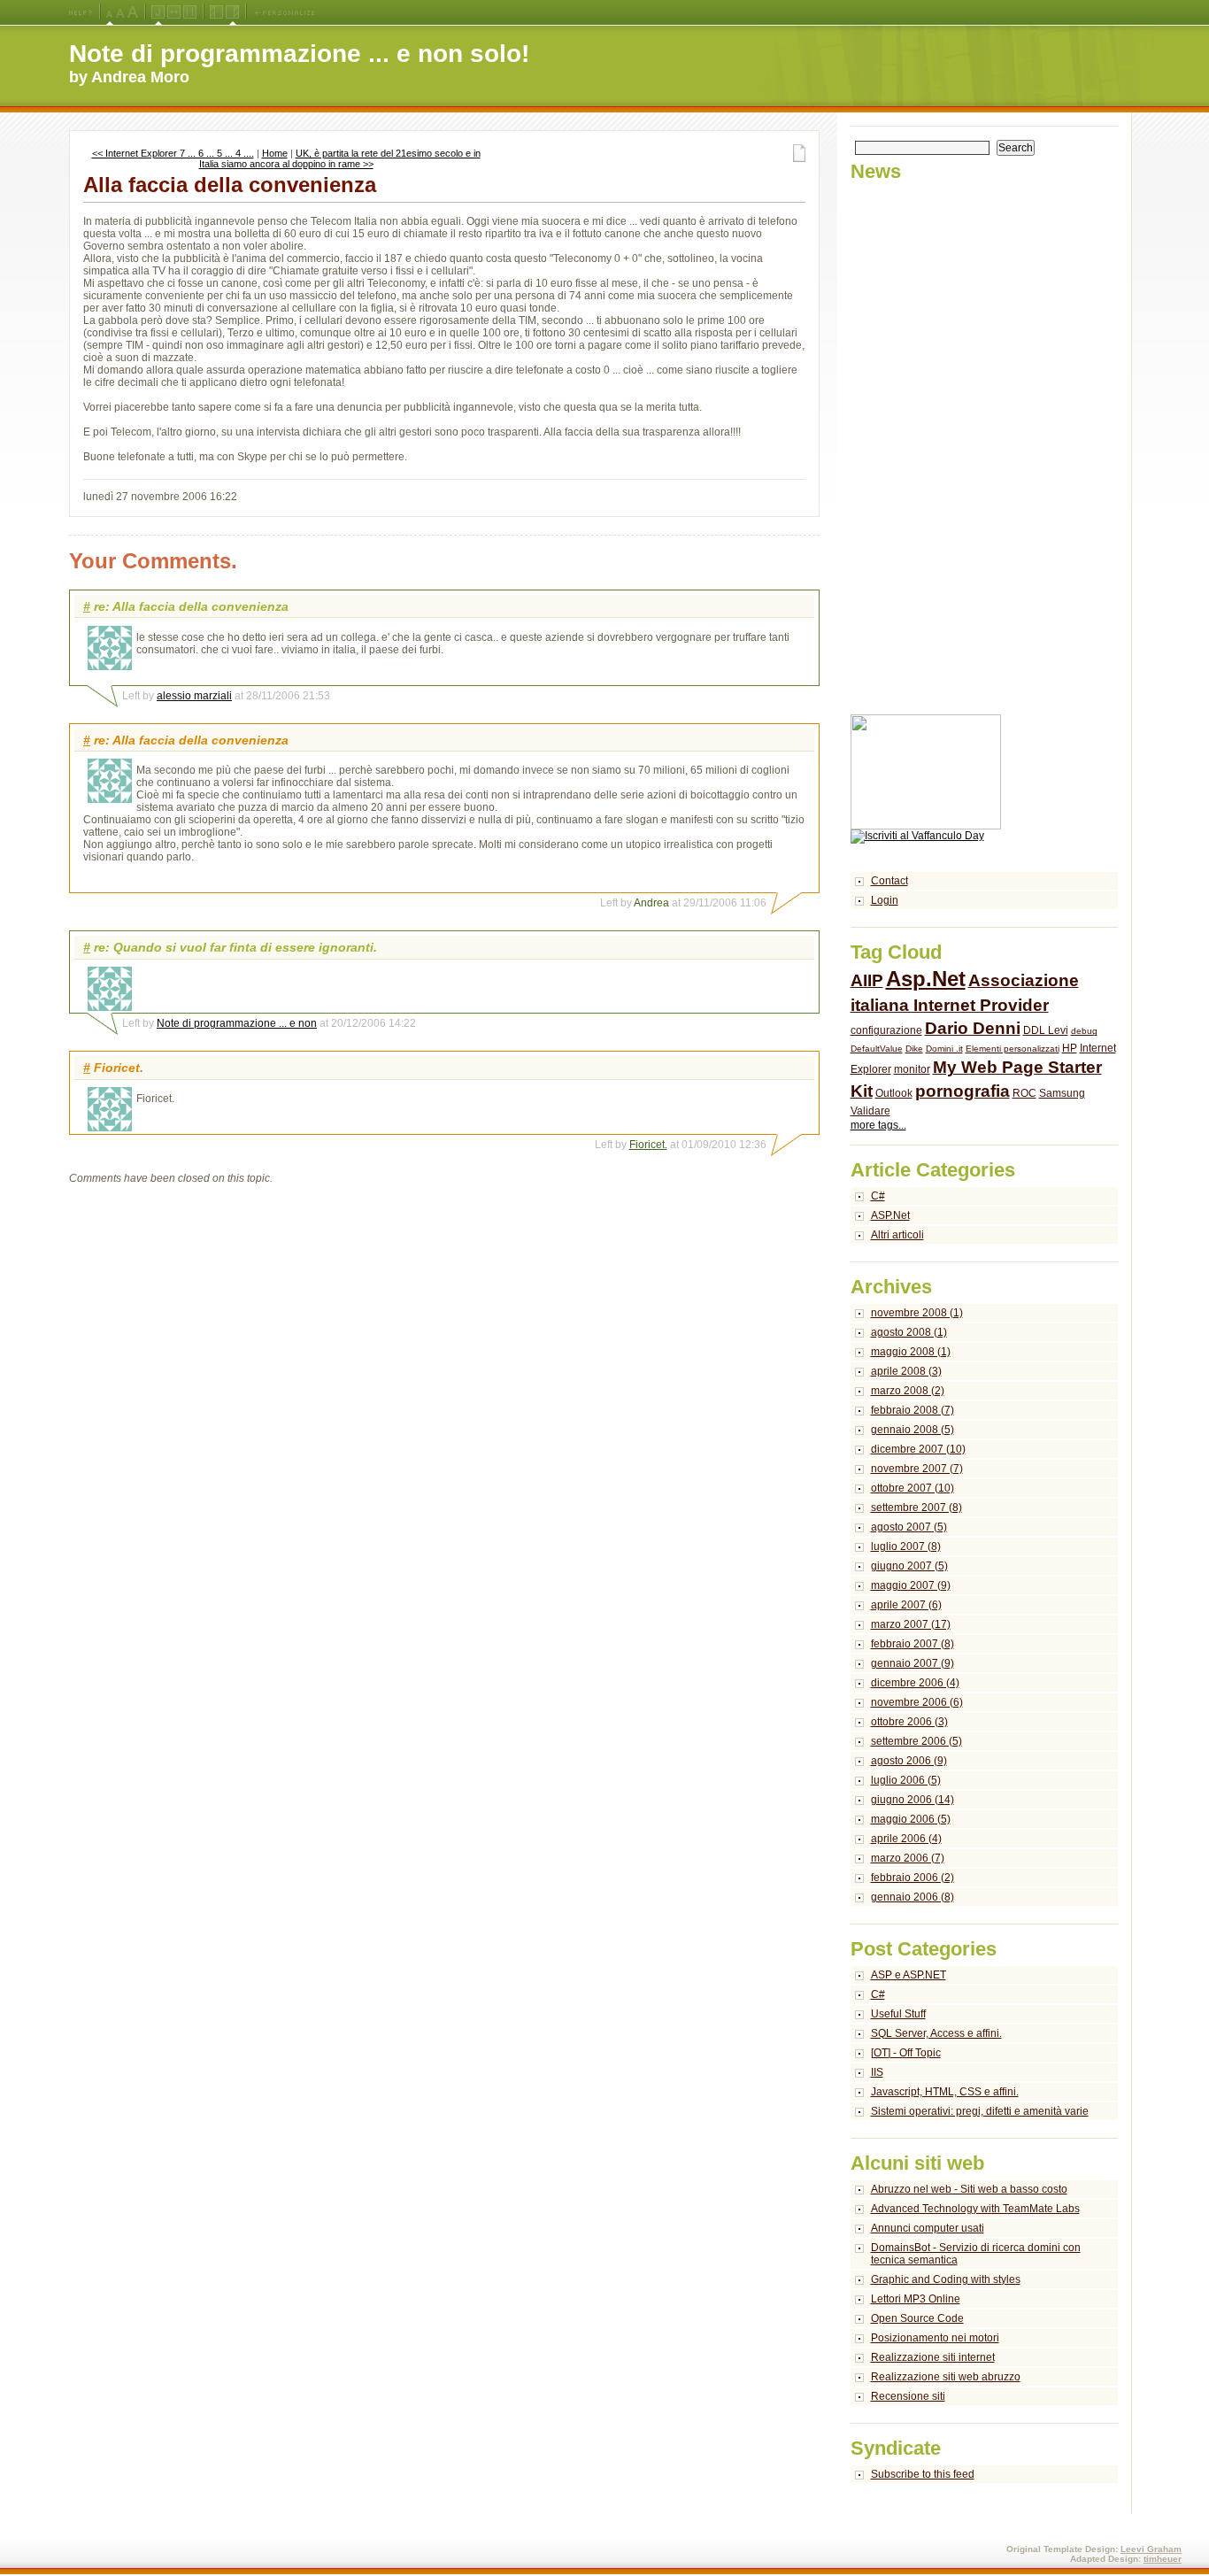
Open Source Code (917, 2318)
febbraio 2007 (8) (913, 1644)
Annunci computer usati (928, 2228)
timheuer (1163, 2559)
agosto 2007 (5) (909, 1527)
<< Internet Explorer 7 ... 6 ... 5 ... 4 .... (173, 153)
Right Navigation (232, 12)
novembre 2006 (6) (917, 1702)
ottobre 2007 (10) (913, 1488)
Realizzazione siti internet (933, 2357)
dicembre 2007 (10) (918, 1449)
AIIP (867, 980)
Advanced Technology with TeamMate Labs (975, 2209)
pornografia (963, 1091)
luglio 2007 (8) (906, 1546)
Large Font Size (120, 12)
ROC (1024, 1093)
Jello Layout (158, 12)
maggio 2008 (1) (911, 1352)
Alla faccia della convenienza (230, 185)
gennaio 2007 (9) (913, 1663)
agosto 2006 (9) (909, 1761)
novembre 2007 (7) (917, 1469)
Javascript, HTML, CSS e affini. (945, 2092)
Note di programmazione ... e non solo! (299, 54)
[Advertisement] (921, 449)
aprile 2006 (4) (906, 1839)
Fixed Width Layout (190, 12)
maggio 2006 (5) (911, 1819)
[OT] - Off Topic (906, 2053)
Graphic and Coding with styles (946, 2279)
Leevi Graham (1151, 2549)
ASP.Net (890, 1215)
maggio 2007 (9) (911, 1585)
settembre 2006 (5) (916, 1741)
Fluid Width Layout (174, 12)
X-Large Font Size (133, 12)
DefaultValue (877, 1049)
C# (878, 1196)
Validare (870, 1111)
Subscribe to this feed (923, 2474)
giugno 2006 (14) (913, 1800)
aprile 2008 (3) (906, 1371)
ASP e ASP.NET (909, 1975)
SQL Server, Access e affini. (936, 2033)
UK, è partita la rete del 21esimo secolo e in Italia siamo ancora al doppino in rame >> (340, 158)
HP (1070, 1048)
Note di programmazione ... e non (237, 1023)
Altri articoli (897, 1235)
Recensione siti (908, 2396)
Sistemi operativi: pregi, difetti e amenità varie (980, 2111)
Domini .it (944, 1049)
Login (885, 900)
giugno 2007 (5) (909, 1566)
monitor (912, 1069)
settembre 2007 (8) (916, 1508)
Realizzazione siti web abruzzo (946, 2377)
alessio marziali (194, 696)
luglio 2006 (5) (906, 1780)
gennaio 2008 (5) (913, 1430)
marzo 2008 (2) (908, 1391)
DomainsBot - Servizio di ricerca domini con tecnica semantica (976, 2254)
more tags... (878, 1125)
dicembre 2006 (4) (915, 1683)
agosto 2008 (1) (909, 1332)
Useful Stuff (898, 2014)
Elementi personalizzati (1013, 1049)
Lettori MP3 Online (916, 2299)
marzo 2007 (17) (911, 1624)
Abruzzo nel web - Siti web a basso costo (969, 2189)
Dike (914, 1049)
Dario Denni (973, 1028)
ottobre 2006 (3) (909, 1722)
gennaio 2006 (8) (913, 1897)
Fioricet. (648, 1145)
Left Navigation (216, 12)
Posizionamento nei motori (935, 2338)
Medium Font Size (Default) (110, 12)
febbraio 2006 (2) (913, 1878)
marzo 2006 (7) (908, 1858)
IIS (877, 2072)
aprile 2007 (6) (906, 1605)
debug (1084, 1031)
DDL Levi (1046, 1030)
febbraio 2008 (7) (913, 1410)
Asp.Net (926, 979)
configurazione (886, 1030)
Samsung (1062, 1093)
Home (275, 153)
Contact (889, 881)
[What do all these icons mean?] (81, 12)
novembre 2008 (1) (917, 1313)
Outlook (894, 1093)
